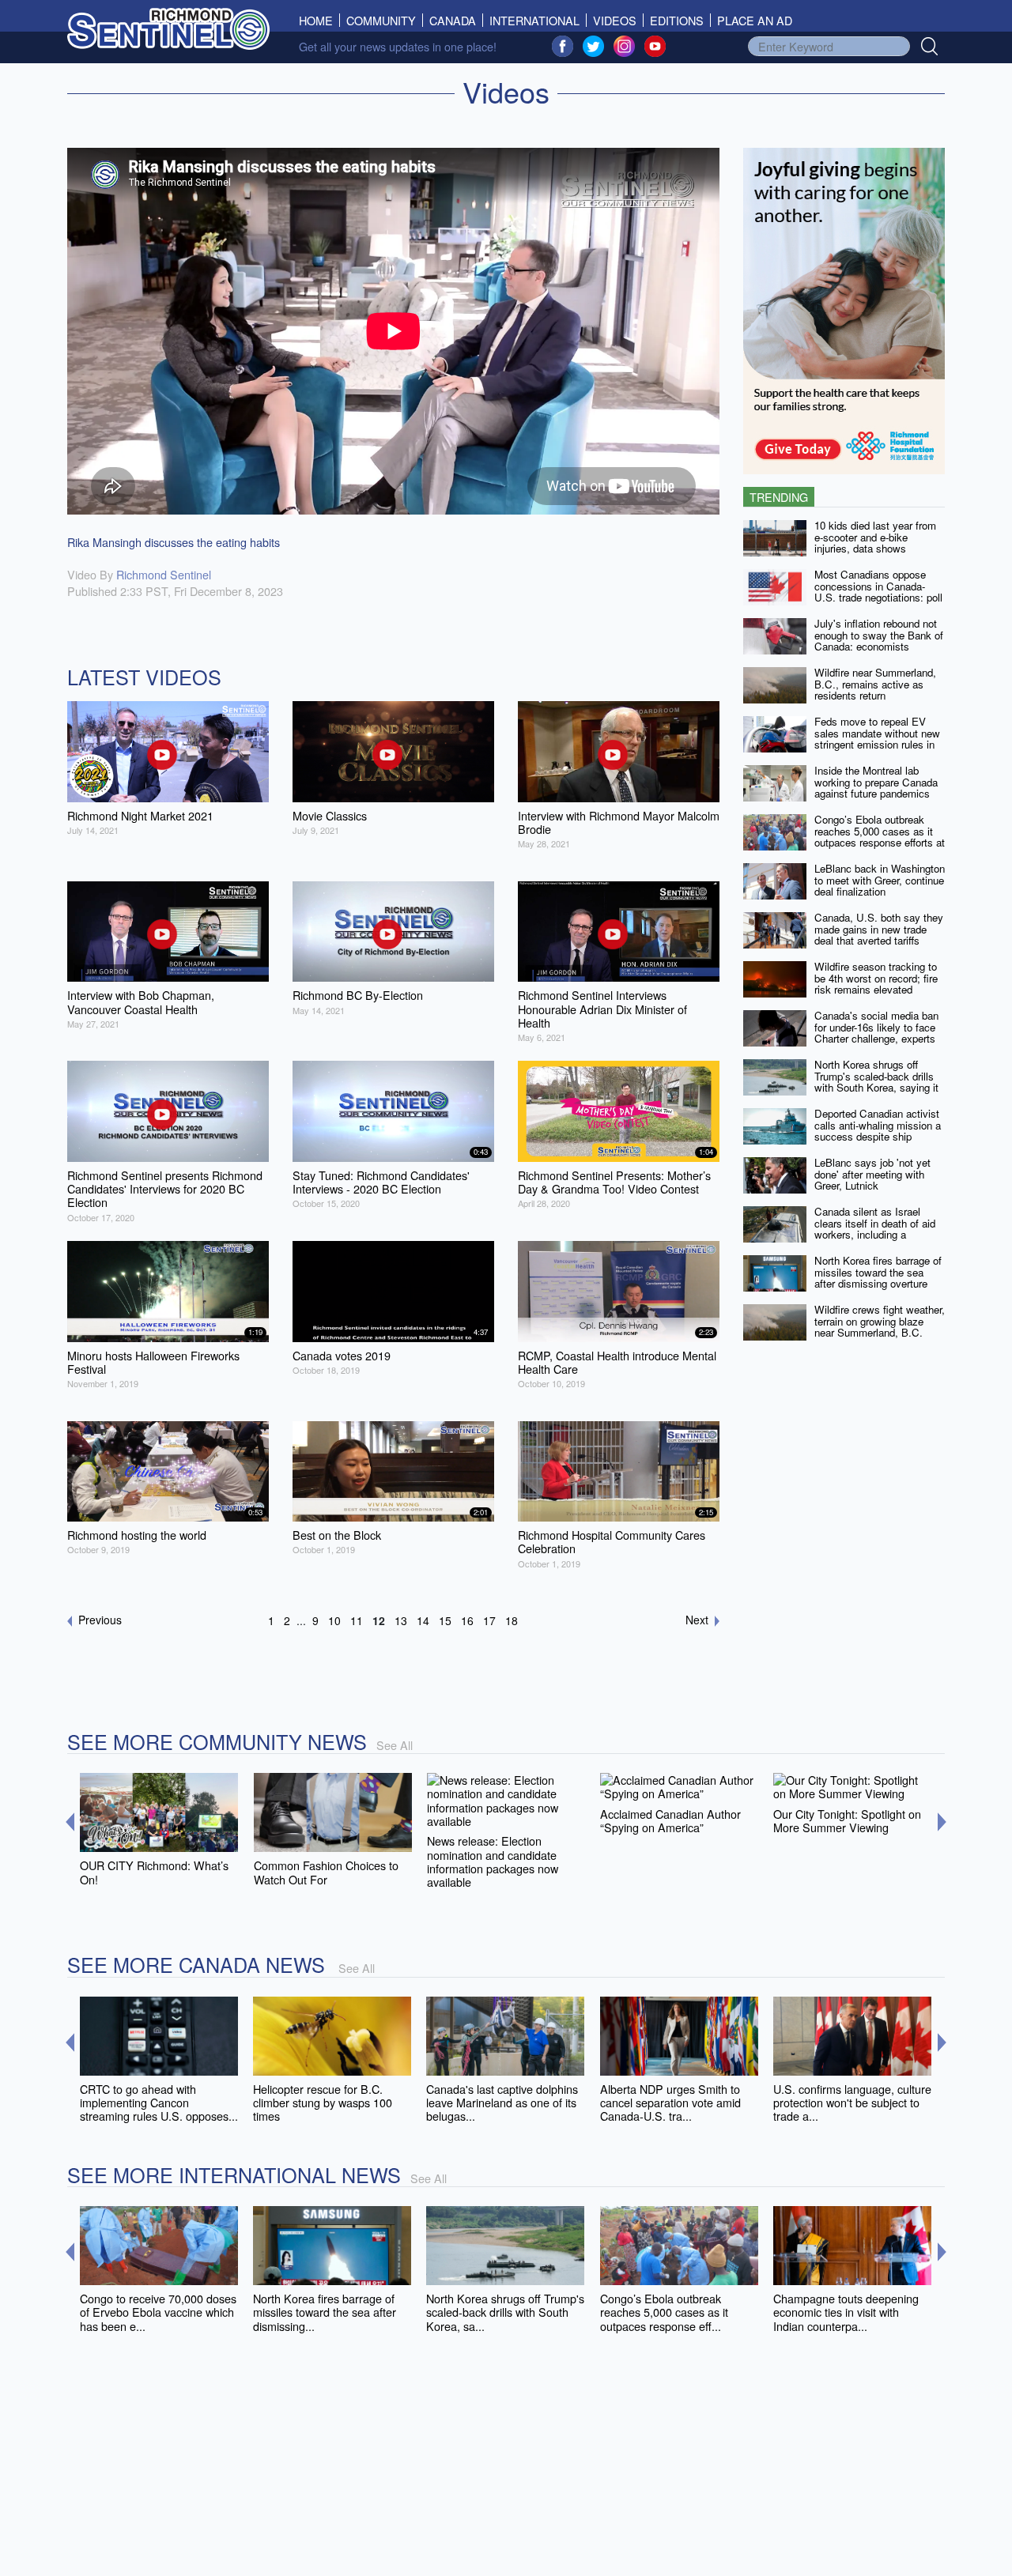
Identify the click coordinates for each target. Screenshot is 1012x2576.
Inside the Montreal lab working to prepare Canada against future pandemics (876, 782)
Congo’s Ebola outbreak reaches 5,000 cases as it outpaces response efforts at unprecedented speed (880, 837)
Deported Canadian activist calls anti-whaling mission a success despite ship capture (878, 1131)
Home (319, 20)
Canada (453, 20)
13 (401, 1620)
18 (512, 1620)
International (534, 20)
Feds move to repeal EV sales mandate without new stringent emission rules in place (877, 739)
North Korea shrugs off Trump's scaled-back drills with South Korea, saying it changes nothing (876, 1082)
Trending (779, 497)
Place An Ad (755, 20)
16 (467, 1620)
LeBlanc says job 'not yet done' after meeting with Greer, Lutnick (872, 1174)
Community (381, 20)
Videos (615, 20)
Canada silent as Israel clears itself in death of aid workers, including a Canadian (875, 1229)
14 (423, 1620)
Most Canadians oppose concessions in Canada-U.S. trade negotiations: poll (878, 586)
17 (489, 1620)
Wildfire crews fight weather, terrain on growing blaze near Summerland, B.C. (880, 1321)
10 (334, 1620)
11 (357, 1620)
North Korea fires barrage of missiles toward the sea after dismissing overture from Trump (878, 1278)
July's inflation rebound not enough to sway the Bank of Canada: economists (879, 635)
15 (445, 1620)
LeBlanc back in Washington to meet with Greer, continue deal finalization (880, 880)
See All (395, 1745)
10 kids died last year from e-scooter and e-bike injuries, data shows (875, 537)
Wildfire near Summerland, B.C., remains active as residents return (875, 684)
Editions (677, 20)
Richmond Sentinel (164, 574)
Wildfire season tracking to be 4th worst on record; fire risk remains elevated (876, 978)
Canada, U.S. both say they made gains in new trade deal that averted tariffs (879, 929)
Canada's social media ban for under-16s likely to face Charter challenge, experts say (876, 1033)
